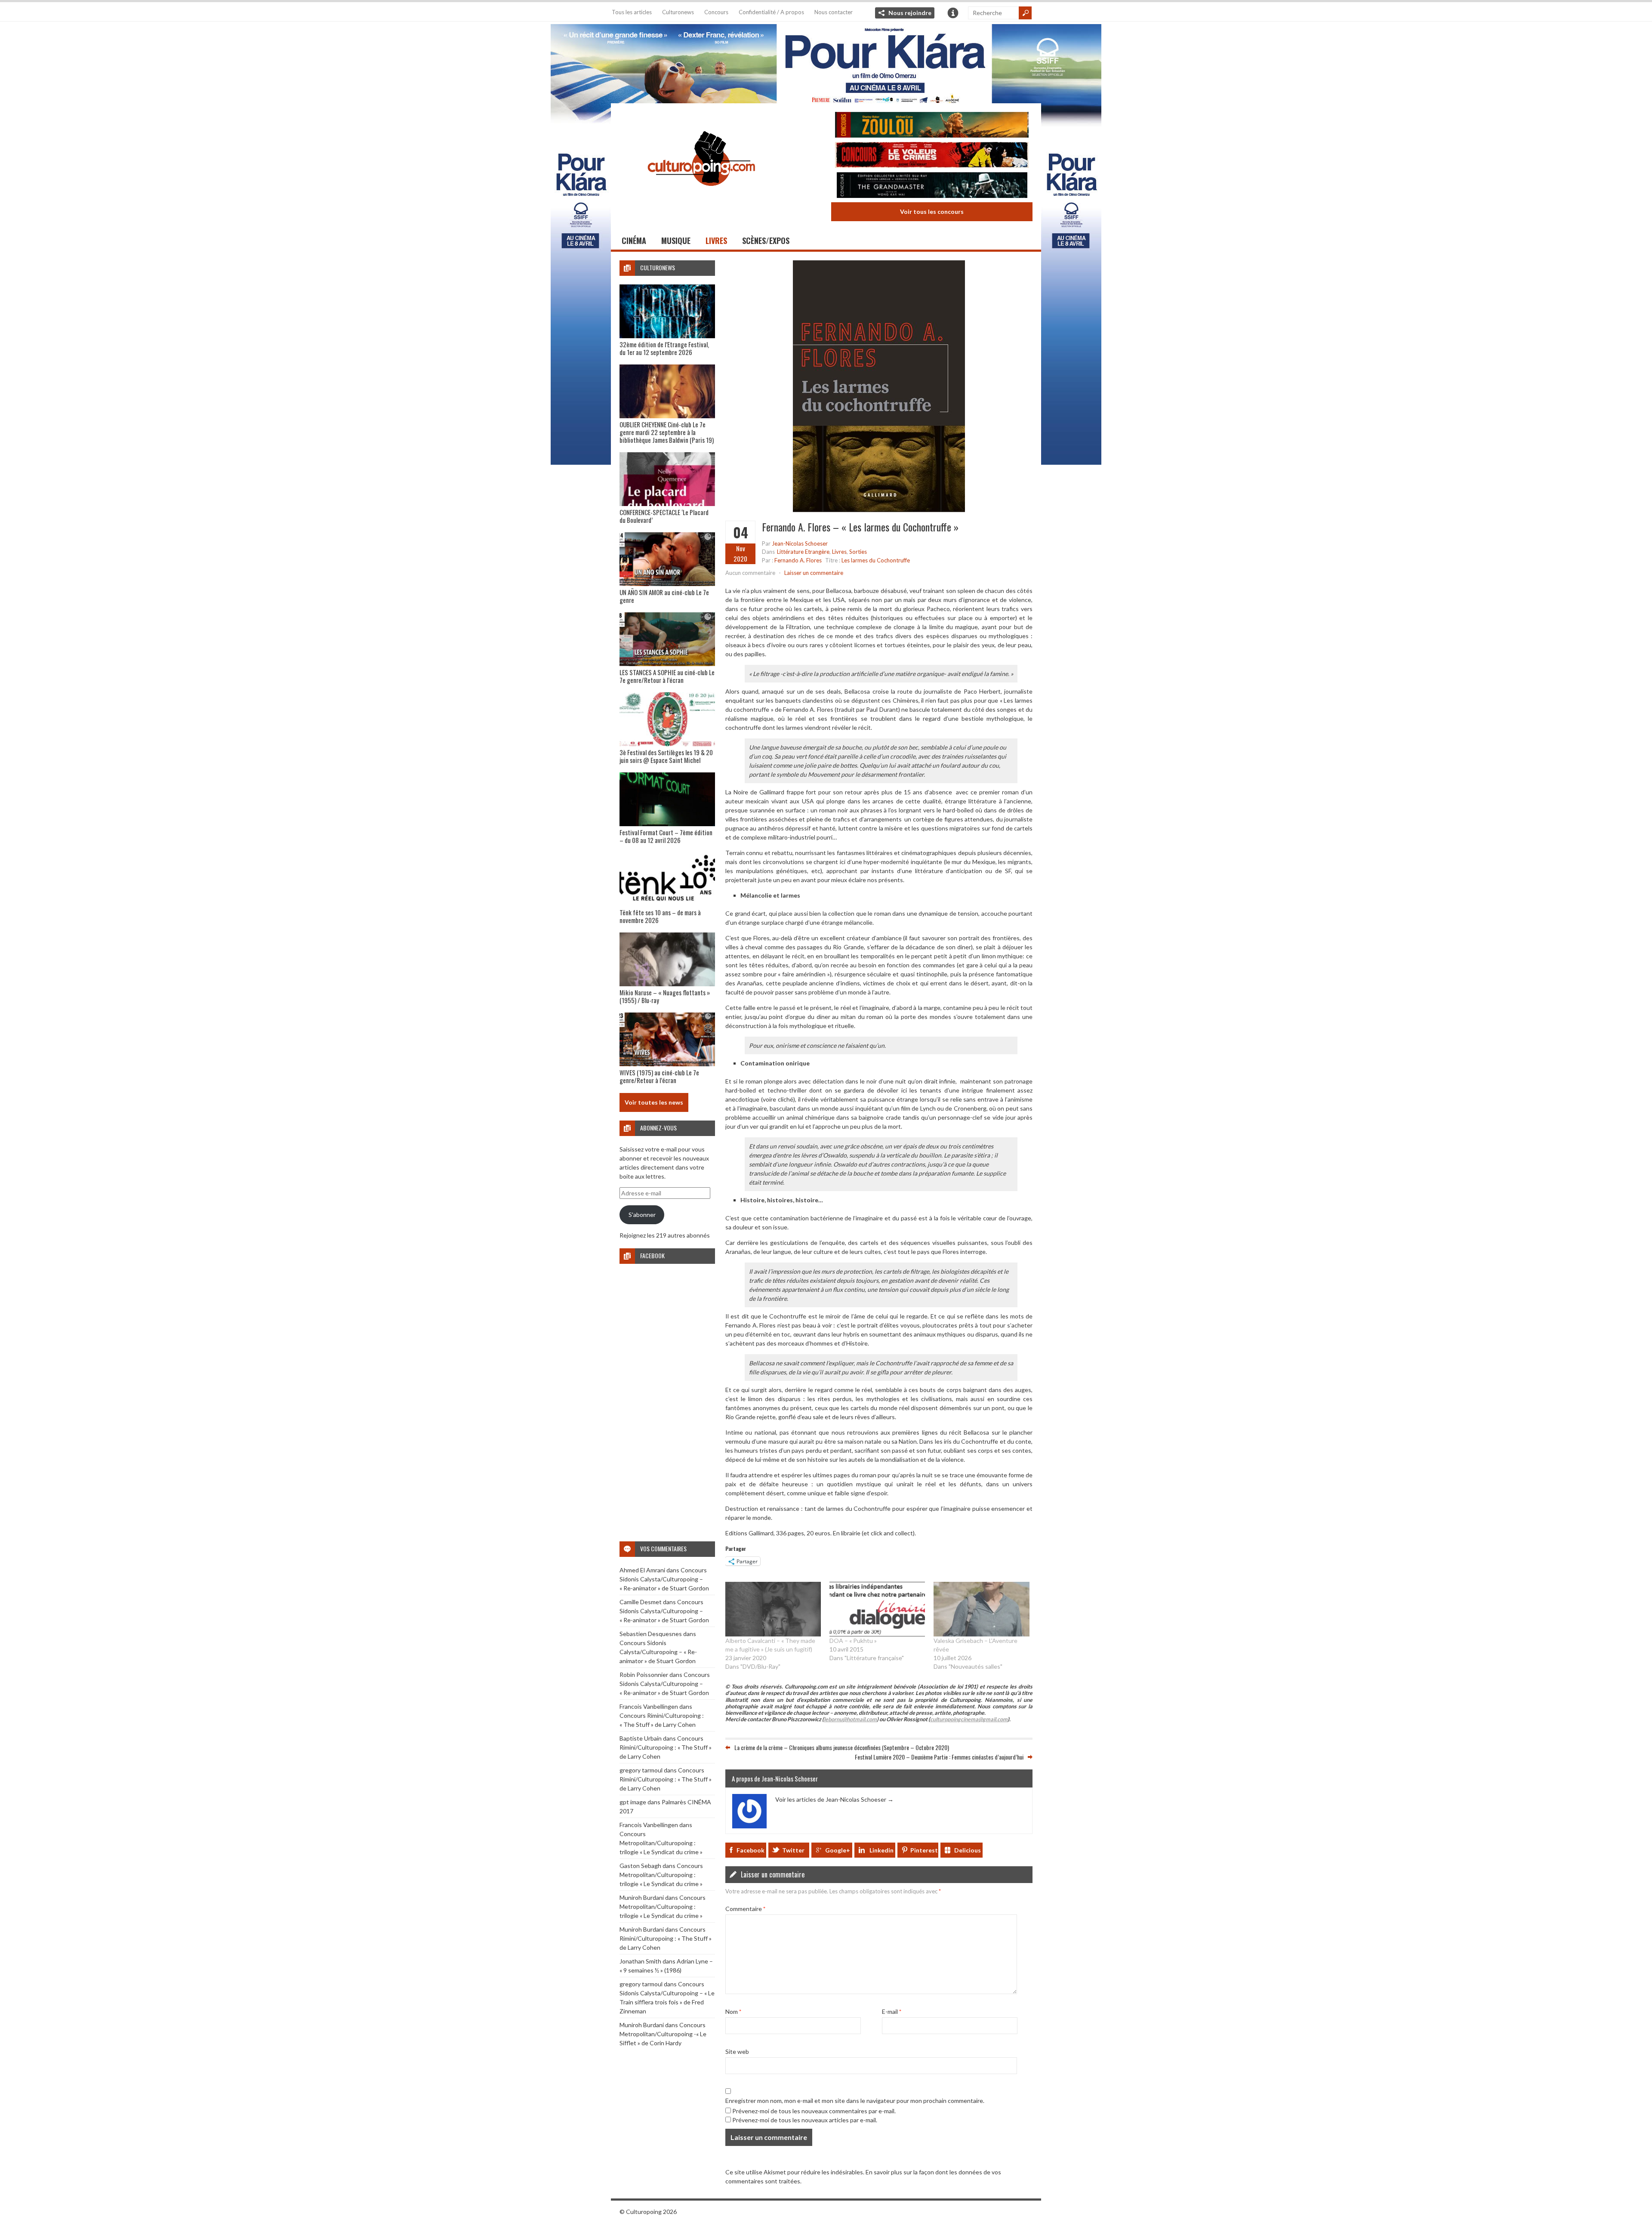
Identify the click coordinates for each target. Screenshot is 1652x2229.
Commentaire (745, 1909)
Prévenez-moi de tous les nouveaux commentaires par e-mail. (814, 2111)
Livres (716, 241)
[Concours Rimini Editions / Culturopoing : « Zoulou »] (932, 126)
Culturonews (678, 12)
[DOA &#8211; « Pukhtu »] (877, 1609)
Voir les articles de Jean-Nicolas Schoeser (834, 1799)
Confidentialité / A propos (771, 12)
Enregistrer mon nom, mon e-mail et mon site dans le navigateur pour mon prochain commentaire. (855, 2101)
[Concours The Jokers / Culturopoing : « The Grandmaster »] (932, 186)
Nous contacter (834, 12)
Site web (737, 2051)
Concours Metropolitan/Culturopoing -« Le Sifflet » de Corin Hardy (663, 2034)
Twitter (793, 1850)
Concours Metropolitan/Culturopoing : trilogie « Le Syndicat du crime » (661, 1843)
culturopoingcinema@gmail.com (969, 1719)
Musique (676, 241)
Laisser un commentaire (814, 573)
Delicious (968, 1850)
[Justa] (826, 62)
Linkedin (881, 1850)
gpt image (633, 1802)
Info (953, 13)
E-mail (892, 2011)
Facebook (750, 1850)
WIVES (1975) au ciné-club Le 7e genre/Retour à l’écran (659, 1076)
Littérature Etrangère (803, 552)
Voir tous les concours (932, 211)
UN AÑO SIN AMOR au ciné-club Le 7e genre (664, 596)
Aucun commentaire (750, 573)
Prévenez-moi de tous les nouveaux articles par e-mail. (805, 2120)
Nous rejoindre (910, 13)
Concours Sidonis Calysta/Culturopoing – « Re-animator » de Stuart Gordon (664, 1579)
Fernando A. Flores (798, 560)
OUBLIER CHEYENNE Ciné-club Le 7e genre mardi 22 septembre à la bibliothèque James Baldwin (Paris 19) (667, 432)
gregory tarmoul (641, 1770)
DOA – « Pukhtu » (853, 1641)
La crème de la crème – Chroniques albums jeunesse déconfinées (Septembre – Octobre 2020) (842, 1747)
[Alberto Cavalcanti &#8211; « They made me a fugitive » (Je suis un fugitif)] (773, 1609)
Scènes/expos (766, 241)
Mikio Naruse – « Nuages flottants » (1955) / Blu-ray (665, 996)
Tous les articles (632, 12)
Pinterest (924, 1850)
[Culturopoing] (701, 198)
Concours (716, 12)
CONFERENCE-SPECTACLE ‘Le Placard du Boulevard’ (664, 516)
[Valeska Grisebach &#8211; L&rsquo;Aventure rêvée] (981, 1609)
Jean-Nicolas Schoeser (800, 543)
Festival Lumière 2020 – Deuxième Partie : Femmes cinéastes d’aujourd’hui (939, 1757)
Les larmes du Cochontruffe (876, 560)
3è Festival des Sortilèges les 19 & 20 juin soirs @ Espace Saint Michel (666, 756)
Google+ (838, 1850)
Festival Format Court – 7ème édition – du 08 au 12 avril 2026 (666, 836)
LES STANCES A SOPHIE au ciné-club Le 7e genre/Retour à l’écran (667, 676)
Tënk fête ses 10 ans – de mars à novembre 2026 (660, 916)
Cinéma (634, 241)
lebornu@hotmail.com (850, 1719)
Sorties (858, 552)
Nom (733, 2011)
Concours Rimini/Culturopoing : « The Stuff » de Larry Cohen (666, 1747)
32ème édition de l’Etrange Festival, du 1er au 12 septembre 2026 (664, 348)
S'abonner (642, 1215)
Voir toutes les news (654, 1102)
